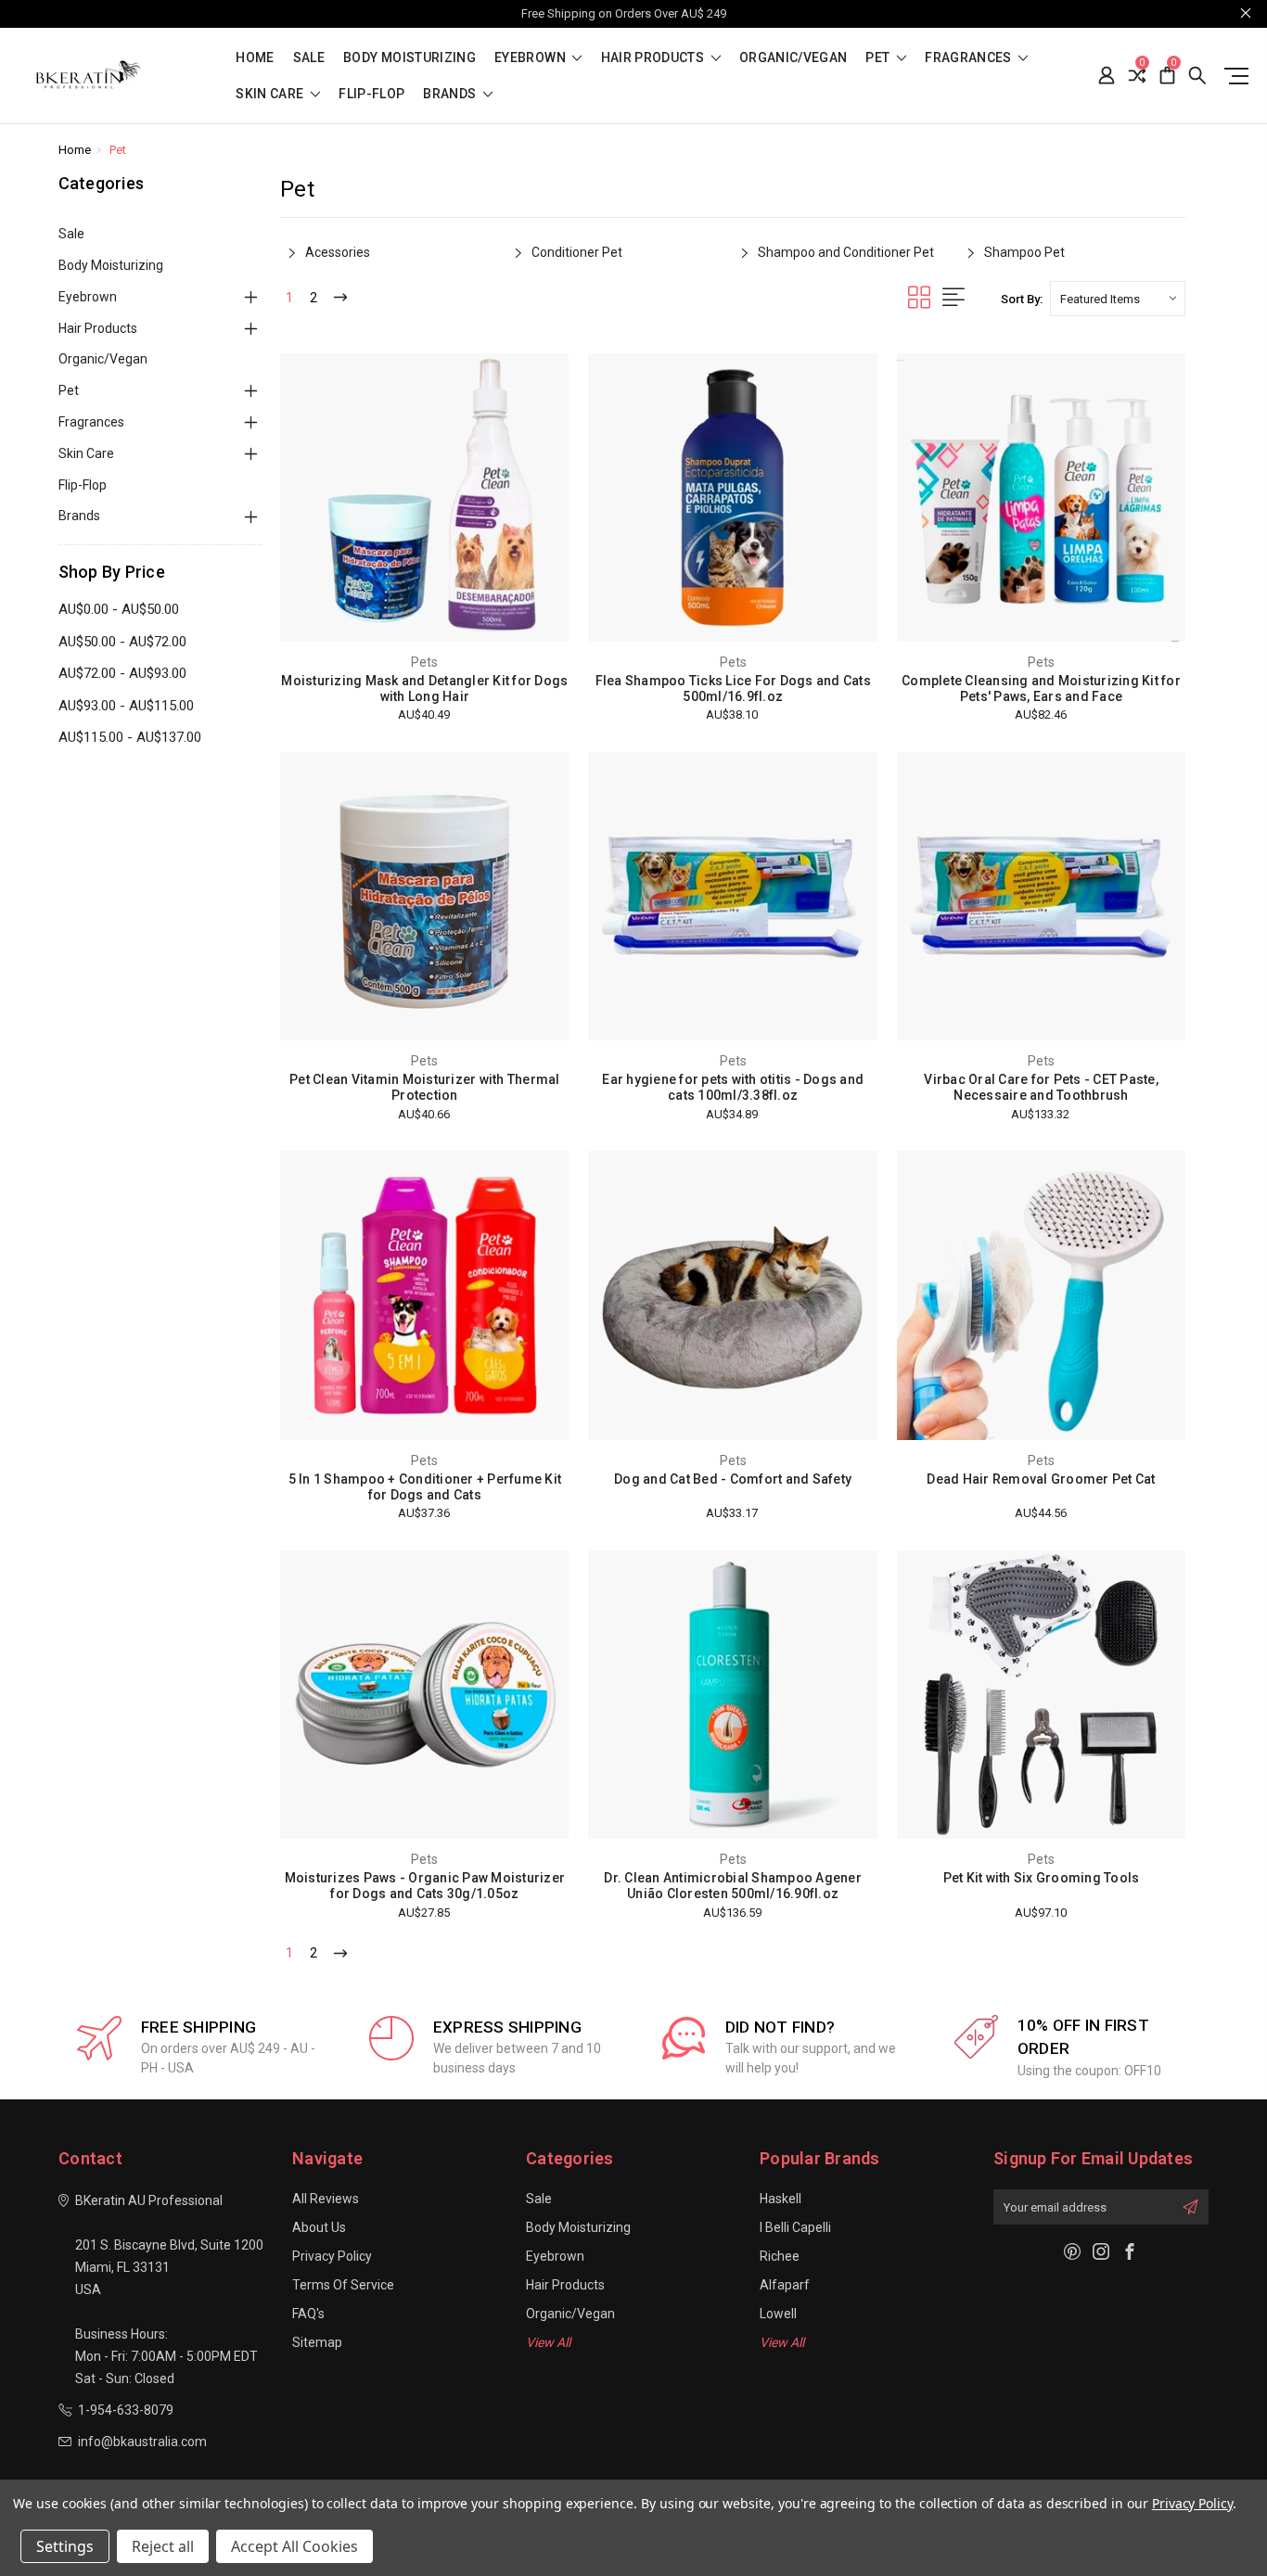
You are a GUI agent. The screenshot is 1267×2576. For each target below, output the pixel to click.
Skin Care (271, 94)
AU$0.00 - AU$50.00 (119, 609)
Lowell (778, 2314)
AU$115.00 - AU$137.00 (130, 737)
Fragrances (970, 58)
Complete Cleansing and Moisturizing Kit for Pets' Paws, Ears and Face (1041, 689)
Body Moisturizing (410, 58)
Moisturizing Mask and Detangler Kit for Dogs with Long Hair (424, 689)
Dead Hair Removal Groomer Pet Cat (1041, 1479)
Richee (780, 2256)
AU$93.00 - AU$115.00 (126, 706)
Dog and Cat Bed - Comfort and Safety (733, 1479)
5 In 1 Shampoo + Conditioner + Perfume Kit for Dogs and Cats (425, 1487)
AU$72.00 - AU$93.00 (122, 673)
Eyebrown (531, 58)
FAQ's (308, 2314)
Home (255, 58)
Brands (451, 94)
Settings (65, 2546)
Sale (309, 58)
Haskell (781, 2199)
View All (548, 2342)
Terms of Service (343, 2285)
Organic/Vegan (793, 58)
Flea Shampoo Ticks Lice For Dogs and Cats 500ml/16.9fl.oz (733, 689)
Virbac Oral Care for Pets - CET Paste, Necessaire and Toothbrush (1041, 1087)
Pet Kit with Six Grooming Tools (1042, 1878)
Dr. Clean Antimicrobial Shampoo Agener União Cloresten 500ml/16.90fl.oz (733, 1886)
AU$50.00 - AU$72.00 (122, 642)
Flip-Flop (371, 94)
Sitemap (317, 2342)
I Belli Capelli (795, 2227)
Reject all (163, 2546)
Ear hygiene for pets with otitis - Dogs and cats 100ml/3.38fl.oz (733, 1087)
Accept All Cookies (294, 2546)
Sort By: (1022, 299)
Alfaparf (785, 2285)
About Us (319, 2227)
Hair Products (654, 58)
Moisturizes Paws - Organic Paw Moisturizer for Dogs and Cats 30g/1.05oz (425, 1886)
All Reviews (326, 2199)
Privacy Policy (332, 2256)
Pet (879, 58)
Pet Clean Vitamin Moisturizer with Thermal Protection (425, 1087)
